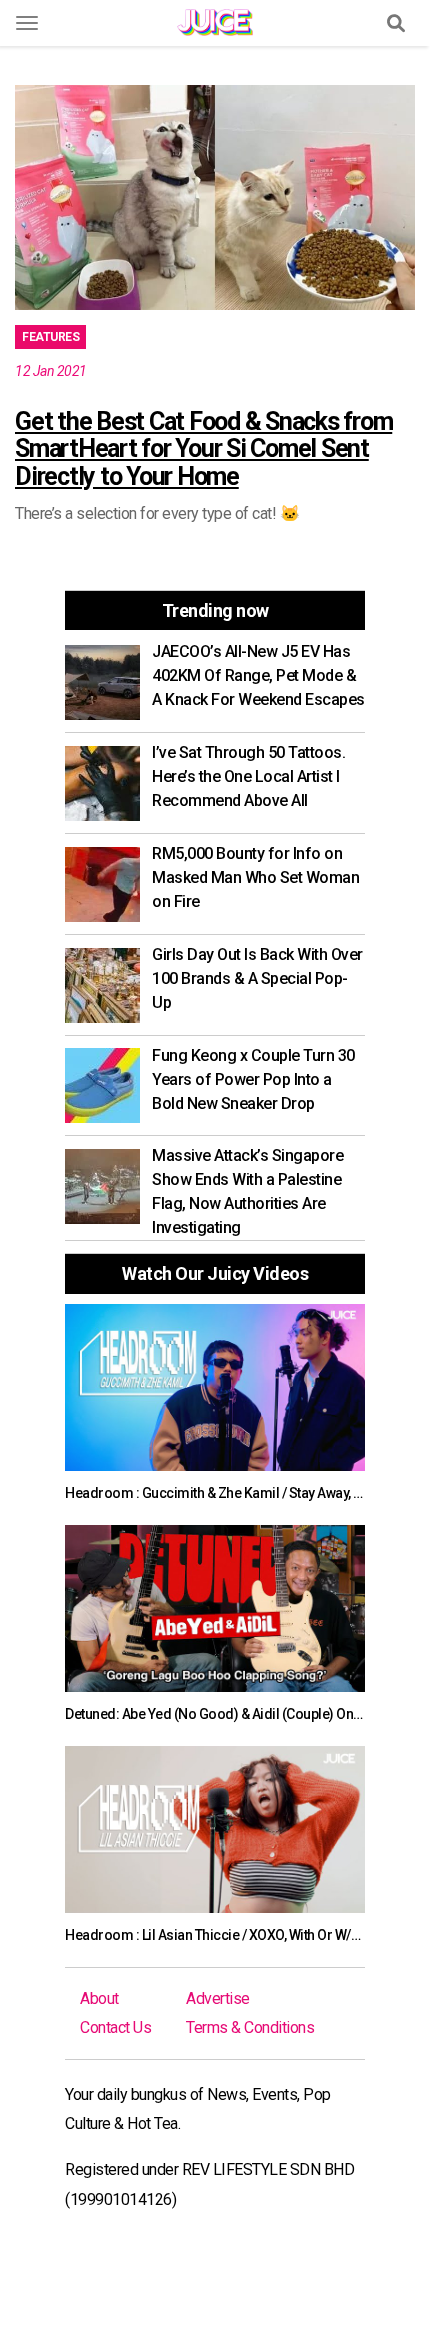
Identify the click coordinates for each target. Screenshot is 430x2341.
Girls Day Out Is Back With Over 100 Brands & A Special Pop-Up (257, 978)
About (99, 1998)
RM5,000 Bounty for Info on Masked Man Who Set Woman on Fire (255, 877)
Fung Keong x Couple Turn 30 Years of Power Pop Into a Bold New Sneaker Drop (253, 1079)
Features (50, 337)
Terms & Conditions (250, 2027)
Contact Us (115, 2027)
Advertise (218, 1998)
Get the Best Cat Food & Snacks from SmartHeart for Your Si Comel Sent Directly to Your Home (203, 449)
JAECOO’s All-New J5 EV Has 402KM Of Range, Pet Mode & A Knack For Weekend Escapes (258, 675)
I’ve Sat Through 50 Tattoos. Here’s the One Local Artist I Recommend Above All (248, 776)
